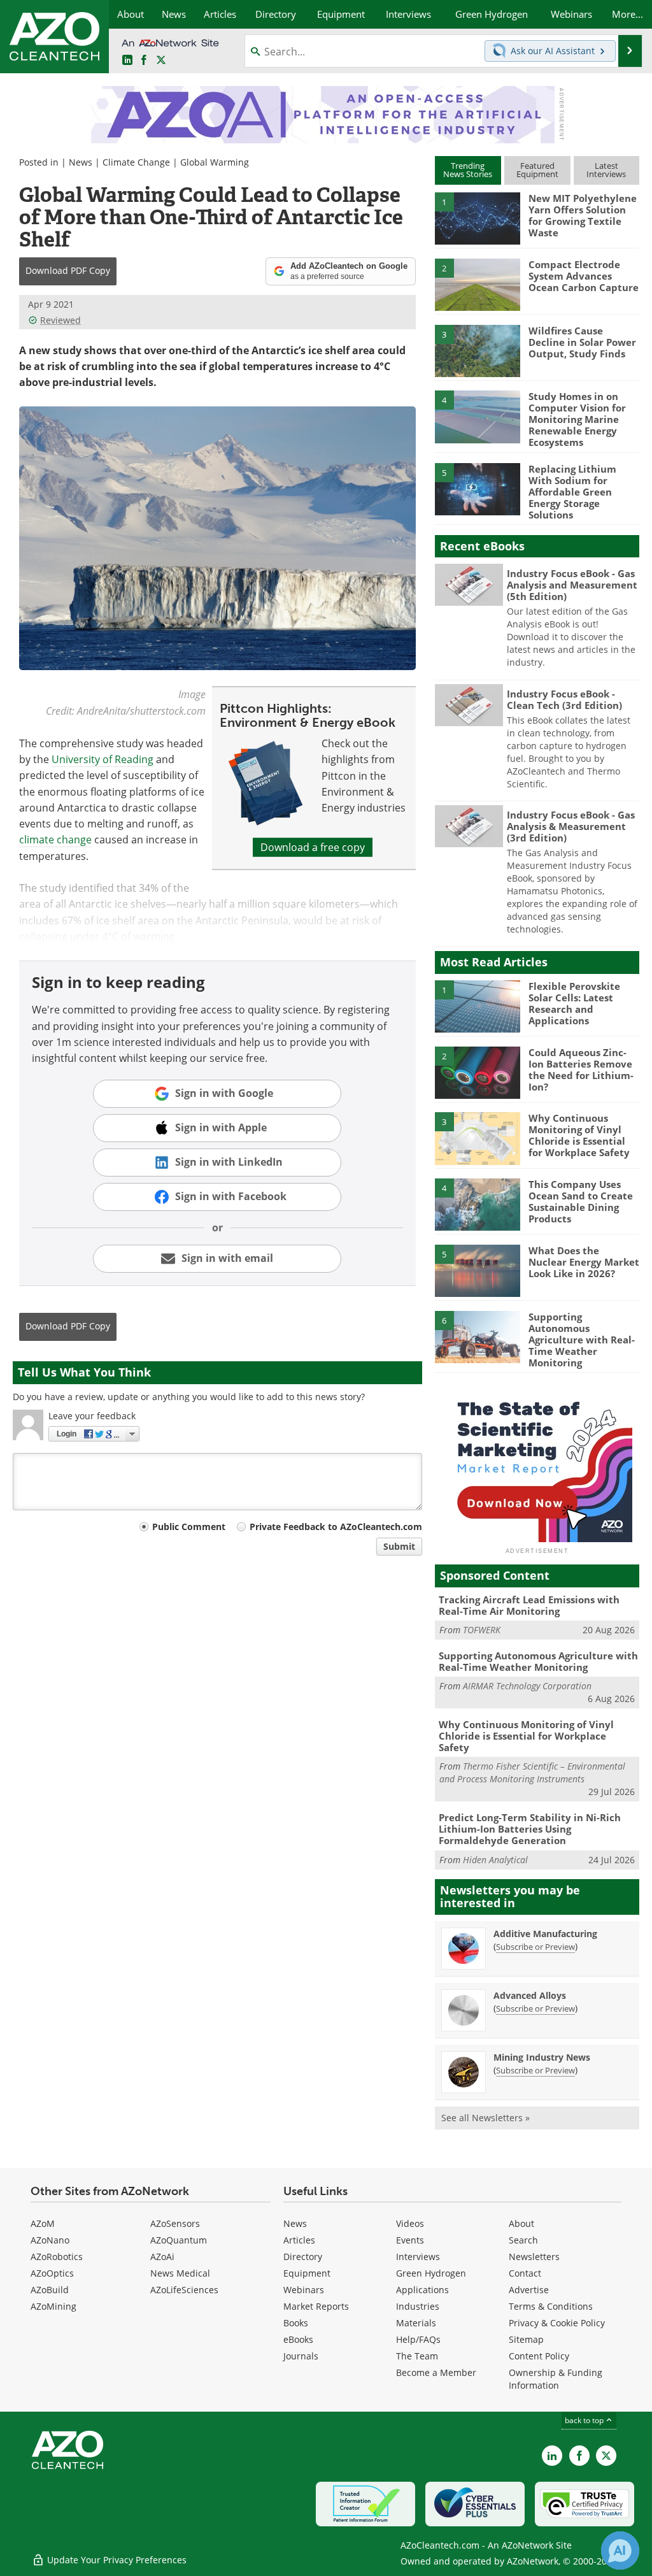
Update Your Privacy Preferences (116, 2560)
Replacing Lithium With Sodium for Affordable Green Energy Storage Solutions (572, 492)
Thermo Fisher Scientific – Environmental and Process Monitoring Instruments (532, 1772)
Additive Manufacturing (545, 1934)
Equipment (307, 2273)
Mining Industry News (542, 2057)
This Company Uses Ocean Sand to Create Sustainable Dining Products (581, 1201)
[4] (478, 416)
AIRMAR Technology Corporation (527, 1686)
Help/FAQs (418, 2339)
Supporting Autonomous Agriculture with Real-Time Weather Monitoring (582, 1340)
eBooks (298, 2339)
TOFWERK (482, 1630)
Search (523, 2240)
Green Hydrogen (431, 2273)
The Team (417, 2356)
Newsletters (534, 2257)
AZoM (43, 2223)
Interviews (418, 2257)
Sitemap (526, 2339)
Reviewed (60, 320)
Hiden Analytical (495, 1860)
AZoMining (53, 2306)
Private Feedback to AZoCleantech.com (336, 1527)
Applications (422, 2290)
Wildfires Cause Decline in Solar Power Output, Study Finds (582, 342)
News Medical (180, 2273)
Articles (299, 2240)
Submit (399, 1546)
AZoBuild (50, 2290)
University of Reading (103, 759)
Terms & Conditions (551, 2306)
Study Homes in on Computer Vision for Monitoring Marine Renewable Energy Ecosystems (577, 419)
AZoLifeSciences (184, 2290)
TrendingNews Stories (468, 170)
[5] (478, 488)
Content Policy (539, 2356)
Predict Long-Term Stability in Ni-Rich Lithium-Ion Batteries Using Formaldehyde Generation (530, 1829)
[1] (478, 218)
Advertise (529, 2290)
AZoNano (50, 2240)
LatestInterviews (606, 170)
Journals (301, 2356)
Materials (416, 2323)
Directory (303, 2257)
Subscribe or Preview (535, 1947)
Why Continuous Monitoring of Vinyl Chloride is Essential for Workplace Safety (579, 1135)
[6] (478, 1336)
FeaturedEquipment (537, 170)
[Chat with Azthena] (620, 2551)
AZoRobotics (57, 2257)
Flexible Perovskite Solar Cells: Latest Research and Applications (574, 1003)
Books (296, 2323)
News (81, 162)
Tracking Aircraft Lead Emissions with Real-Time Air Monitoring (529, 1605)
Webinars (304, 2290)
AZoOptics (52, 2273)
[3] (478, 350)
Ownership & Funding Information (556, 2379)
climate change (55, 840)
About (521, 2223)
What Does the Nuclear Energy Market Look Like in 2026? (584, 1262)
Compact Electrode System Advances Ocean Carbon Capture (584, 276)
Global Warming (215, 162)
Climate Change (136, 162)
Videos (410, 2223)
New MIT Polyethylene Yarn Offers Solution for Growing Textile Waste (583, 215)
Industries (418, 2306)
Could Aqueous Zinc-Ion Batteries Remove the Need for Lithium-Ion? (581, 1070)
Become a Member (436, 2372)
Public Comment (189, 1527)
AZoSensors (175, 2223)
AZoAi (162, 2257)
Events (410, 2240)
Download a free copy (313, 847)
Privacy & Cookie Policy (557, 2323)
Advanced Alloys (530, 1995)
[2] (478, 283)
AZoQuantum (179, 2240)
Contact (525, 2273)
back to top (585, 2420)
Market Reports (316, 2306)
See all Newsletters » (485, 2118)
